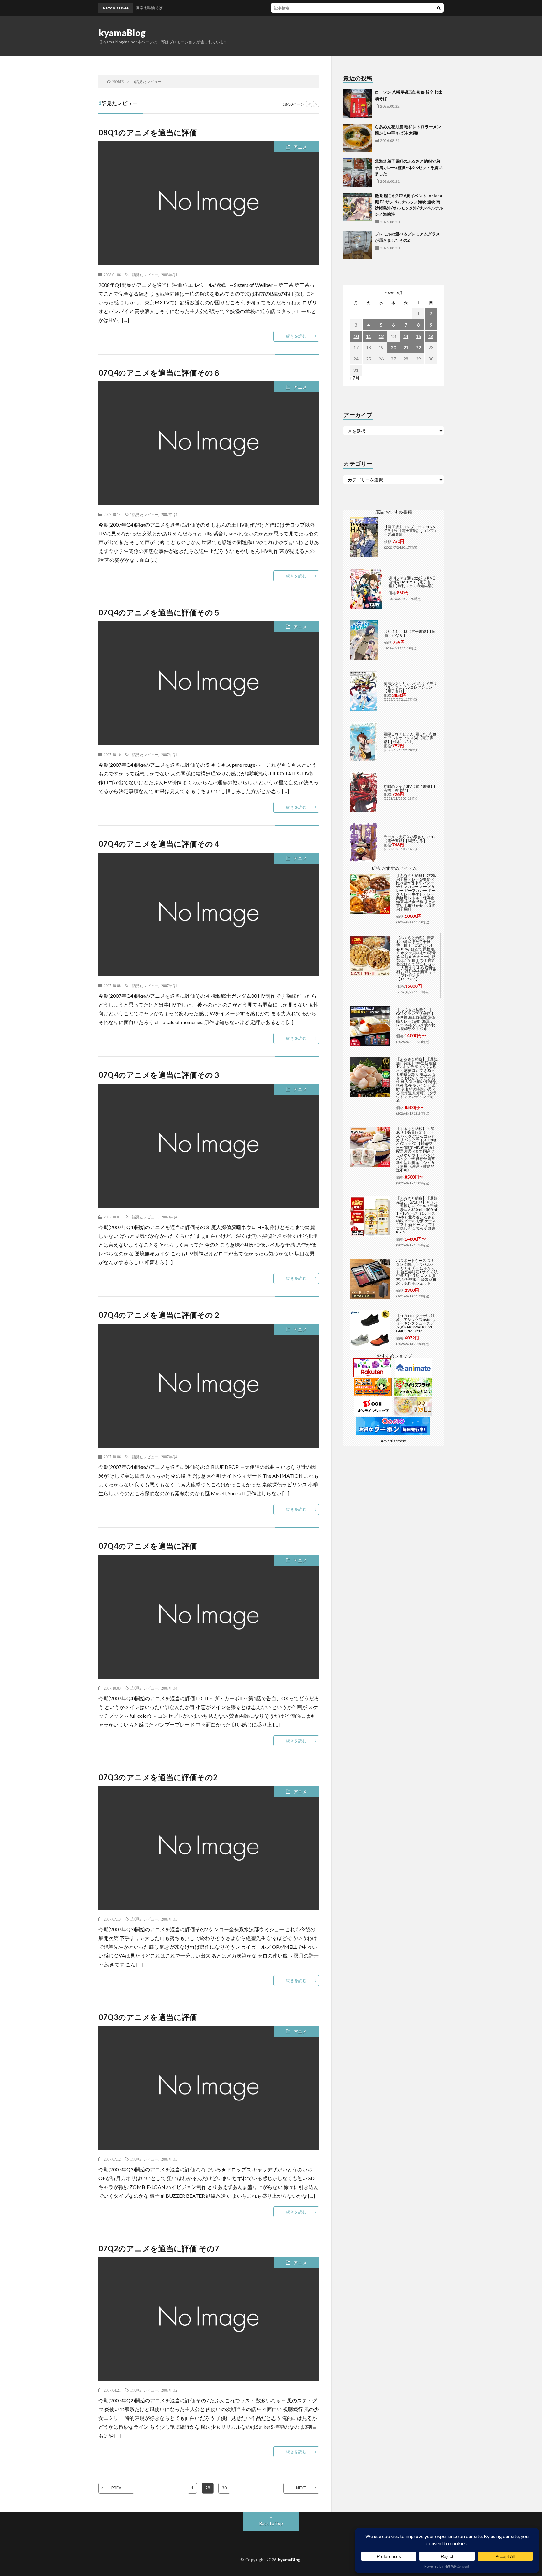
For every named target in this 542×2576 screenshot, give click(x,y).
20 (393, 347)
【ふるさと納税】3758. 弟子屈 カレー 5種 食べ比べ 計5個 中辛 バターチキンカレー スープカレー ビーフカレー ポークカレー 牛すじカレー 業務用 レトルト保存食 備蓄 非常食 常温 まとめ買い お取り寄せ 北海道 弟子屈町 (416, 892)
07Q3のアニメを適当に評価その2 (158, 1777)
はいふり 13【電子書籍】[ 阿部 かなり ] (410, 633)
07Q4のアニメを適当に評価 (148, 1546)
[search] (439, 8)
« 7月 (355, 378)
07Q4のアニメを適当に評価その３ (160, 1075)
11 (369, 336)
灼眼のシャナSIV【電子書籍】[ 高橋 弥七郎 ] (409, 788)
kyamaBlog (122, 33)
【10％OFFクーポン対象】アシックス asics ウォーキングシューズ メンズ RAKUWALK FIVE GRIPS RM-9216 (416, 1323)
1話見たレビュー (144, 275)
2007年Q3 (169, 1919)
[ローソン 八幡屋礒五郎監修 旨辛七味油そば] (358, 103)
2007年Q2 (169, 2390)
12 (381, 336)
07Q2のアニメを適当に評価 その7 (159, 2248)
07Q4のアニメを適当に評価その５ (160, 612)
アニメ (300, 147)
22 (418, 347)
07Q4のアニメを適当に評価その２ (160, 1315)
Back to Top (271, 2523)
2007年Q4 (169, 514)
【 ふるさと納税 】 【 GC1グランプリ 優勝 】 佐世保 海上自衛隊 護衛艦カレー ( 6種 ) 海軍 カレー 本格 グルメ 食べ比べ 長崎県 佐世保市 (416, 1019)
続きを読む (296, 336)
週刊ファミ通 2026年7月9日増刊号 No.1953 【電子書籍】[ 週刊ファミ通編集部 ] (412, 582)
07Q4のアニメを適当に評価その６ (160, 373)
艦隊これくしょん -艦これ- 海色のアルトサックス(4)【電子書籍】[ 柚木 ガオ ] (410, 738)
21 (406, 347)
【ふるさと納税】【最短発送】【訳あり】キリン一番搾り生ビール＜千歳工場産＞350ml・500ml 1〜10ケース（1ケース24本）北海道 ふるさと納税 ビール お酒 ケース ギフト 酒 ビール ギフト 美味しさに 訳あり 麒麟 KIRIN (417, 1215)
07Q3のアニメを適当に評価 (148, 2017)
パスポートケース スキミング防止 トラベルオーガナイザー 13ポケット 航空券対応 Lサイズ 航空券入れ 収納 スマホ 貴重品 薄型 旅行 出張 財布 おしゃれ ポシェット (417, 1272)
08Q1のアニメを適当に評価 (148, 132)
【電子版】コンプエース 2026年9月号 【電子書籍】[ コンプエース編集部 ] (411, 531)
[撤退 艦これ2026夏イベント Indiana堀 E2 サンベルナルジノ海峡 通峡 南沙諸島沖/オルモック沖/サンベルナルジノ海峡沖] (358, 207)
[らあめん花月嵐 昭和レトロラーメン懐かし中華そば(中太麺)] (358, 138)
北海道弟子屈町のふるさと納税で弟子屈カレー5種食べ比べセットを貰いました (409, 167)
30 (224, 2488)
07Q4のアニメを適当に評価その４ (160, 844)
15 (418, 336)
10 (356, 336)
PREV (116, 2488)
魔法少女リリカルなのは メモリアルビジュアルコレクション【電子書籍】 (410, 687)
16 (431, 336)
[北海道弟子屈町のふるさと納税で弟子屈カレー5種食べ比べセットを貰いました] (358, 172)
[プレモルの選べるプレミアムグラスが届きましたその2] (358, 245)
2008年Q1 (169, 275)
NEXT (301, 2488)
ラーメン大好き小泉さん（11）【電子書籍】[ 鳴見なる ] (410, 839)
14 (406, 336)
